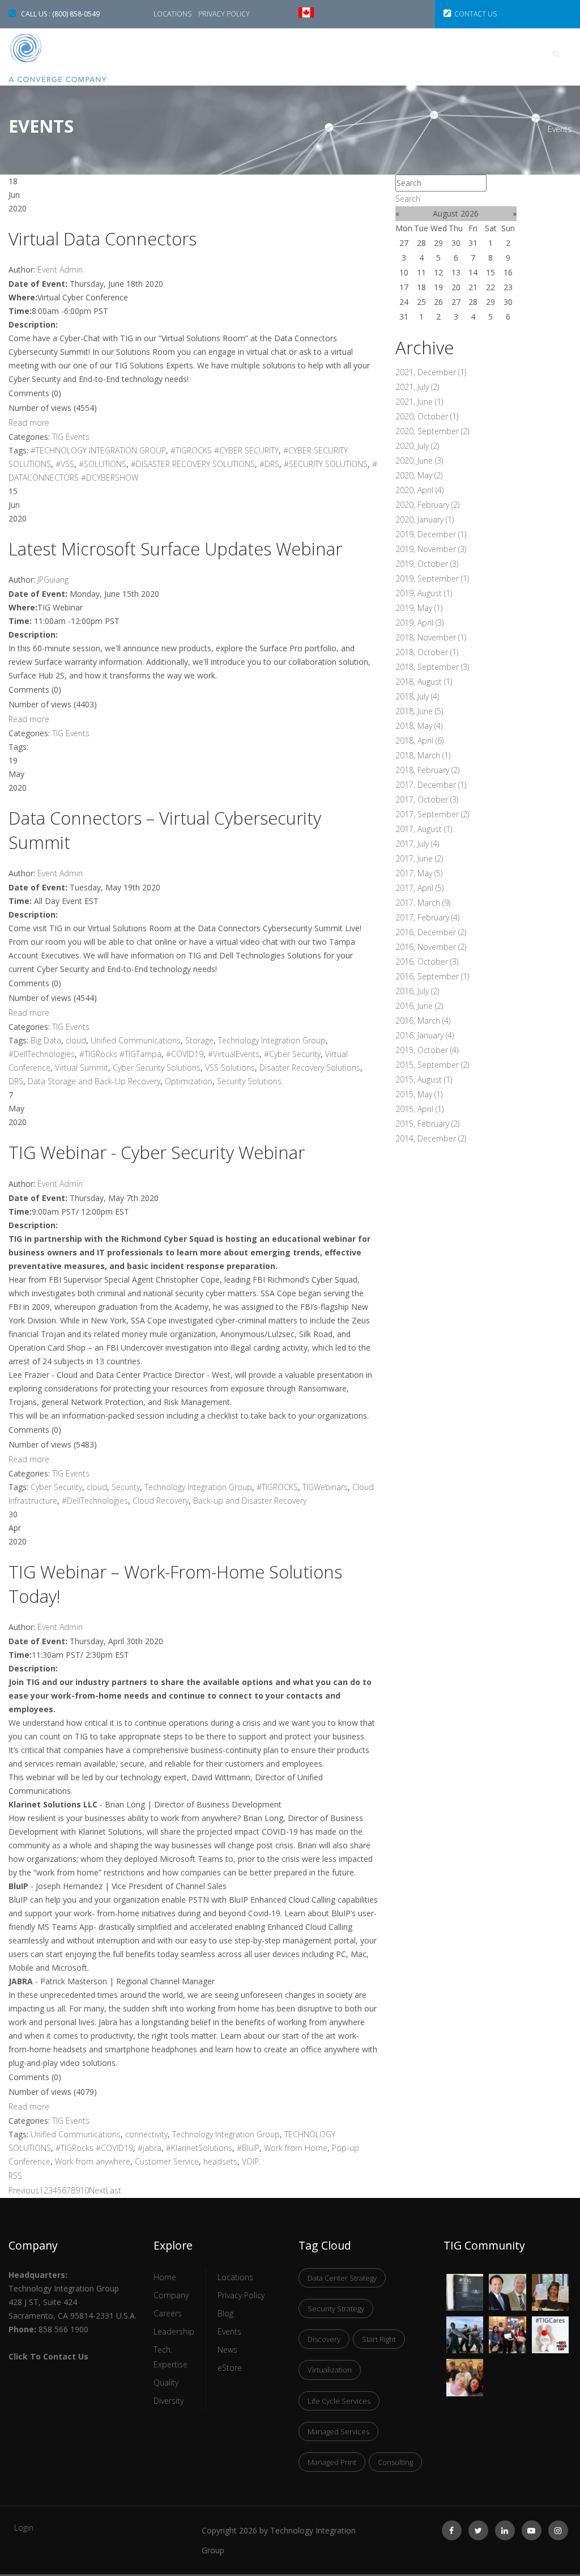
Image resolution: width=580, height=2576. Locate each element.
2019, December (431, 534)
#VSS (65, 464)
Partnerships (482, 54)
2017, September (432, 814)
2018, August (424, 682)
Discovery (324, 2339)
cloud (76, 1040)
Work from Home (296, 2148)
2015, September (432, 1065)
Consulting (395, 2462)
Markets (340, 54)
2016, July (417, 991)
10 (84, 2190)
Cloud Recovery (161, 1501)
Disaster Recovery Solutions (310, 1068)
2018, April (419, 740)
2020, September (432, 431)
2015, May (419, 1094)
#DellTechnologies (42, 1054)
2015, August (424, 1079)
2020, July (417, 446)
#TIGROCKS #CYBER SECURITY (225, 450)
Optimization (189, 1081)
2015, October (427, 1050)
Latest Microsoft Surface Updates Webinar (175, 549)
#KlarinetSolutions (199, 2148)
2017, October (427, 799)
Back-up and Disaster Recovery (250, 1501)
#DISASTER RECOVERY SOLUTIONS (193, 464)
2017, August (424, 829)
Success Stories (263, 54)
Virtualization (330, 2370)
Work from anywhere (93, 2161)
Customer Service (167, 2161)
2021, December (431, 372)
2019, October (427, 564)
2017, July (417, 844)
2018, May (419, 726)
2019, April (419, 623)
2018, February (427, 770)
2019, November (431, 549)
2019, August (424, 593)
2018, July (417, 696)
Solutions (406, 54)
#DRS (269, 464)
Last (114, 2190)
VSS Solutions (230, 1068)
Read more (29, 423)
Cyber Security (56, 1487)
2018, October (427, 652)
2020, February (427, 505)
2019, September (432, 578)
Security (126, 1487)
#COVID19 (185, 1054)
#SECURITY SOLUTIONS (326, 464)
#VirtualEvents (234, 1054)
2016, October (427, 962)
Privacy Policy (224, 14)
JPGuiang (53, 580)
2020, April (419, 490)
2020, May (419, 475)
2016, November (431, 947)
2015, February (427, 1124)
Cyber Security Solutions (157, 1068)
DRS (16, 1081)
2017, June (419, 858)
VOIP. (251, 2161)
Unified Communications (136, 1040)
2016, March (423, 1020)
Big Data (46, 1040)
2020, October (427, 416)
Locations (173, 14)
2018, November (431, 637)
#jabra (150, 2148)
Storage (199, 1040)
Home (193, 54)
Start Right (379, 2339)
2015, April (419, 1109)
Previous (24, 2190)
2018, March (423, 755)
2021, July (417, 387)
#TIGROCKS (277, 1487)
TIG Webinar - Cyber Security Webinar (157, 1152)
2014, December (431, 1138)
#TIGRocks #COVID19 (94, 2148)
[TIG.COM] (72, 58)
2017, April (419, 888)
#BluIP (248, 2148)
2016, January (425, 1035)
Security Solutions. (250, 1081)
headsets (220, 2161)
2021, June (419, 402)
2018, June (419, 711)
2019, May (419, 608)
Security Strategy (336, 2308)
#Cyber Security (292, 1054)
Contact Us (475, 14)
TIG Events (71, 437)
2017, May (419, 873)
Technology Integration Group (272, 1040)
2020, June (419, 461)
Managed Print (332, 2462)
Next (97, 2190)
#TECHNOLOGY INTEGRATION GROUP (98, 450)
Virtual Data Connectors (103, 239)
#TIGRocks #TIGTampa (120, 1054)
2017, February (427, 917)
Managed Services (338, 2431)
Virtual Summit (82, 1068)
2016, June (419, 1006)
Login (24, 2528)
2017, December (431, 785)
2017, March (423, 903)
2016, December (431, 932)
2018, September (432, 667)
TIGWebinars (325, 1487)
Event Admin (60, 270)
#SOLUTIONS (103, 464)
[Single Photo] (465, 2281)
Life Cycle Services (339, 2401)
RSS (15, 2176)
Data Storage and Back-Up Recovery (94, 1081)
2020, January (425, 519)
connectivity (146, 2134)
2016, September (432, 976)
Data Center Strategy (342, 2278)
